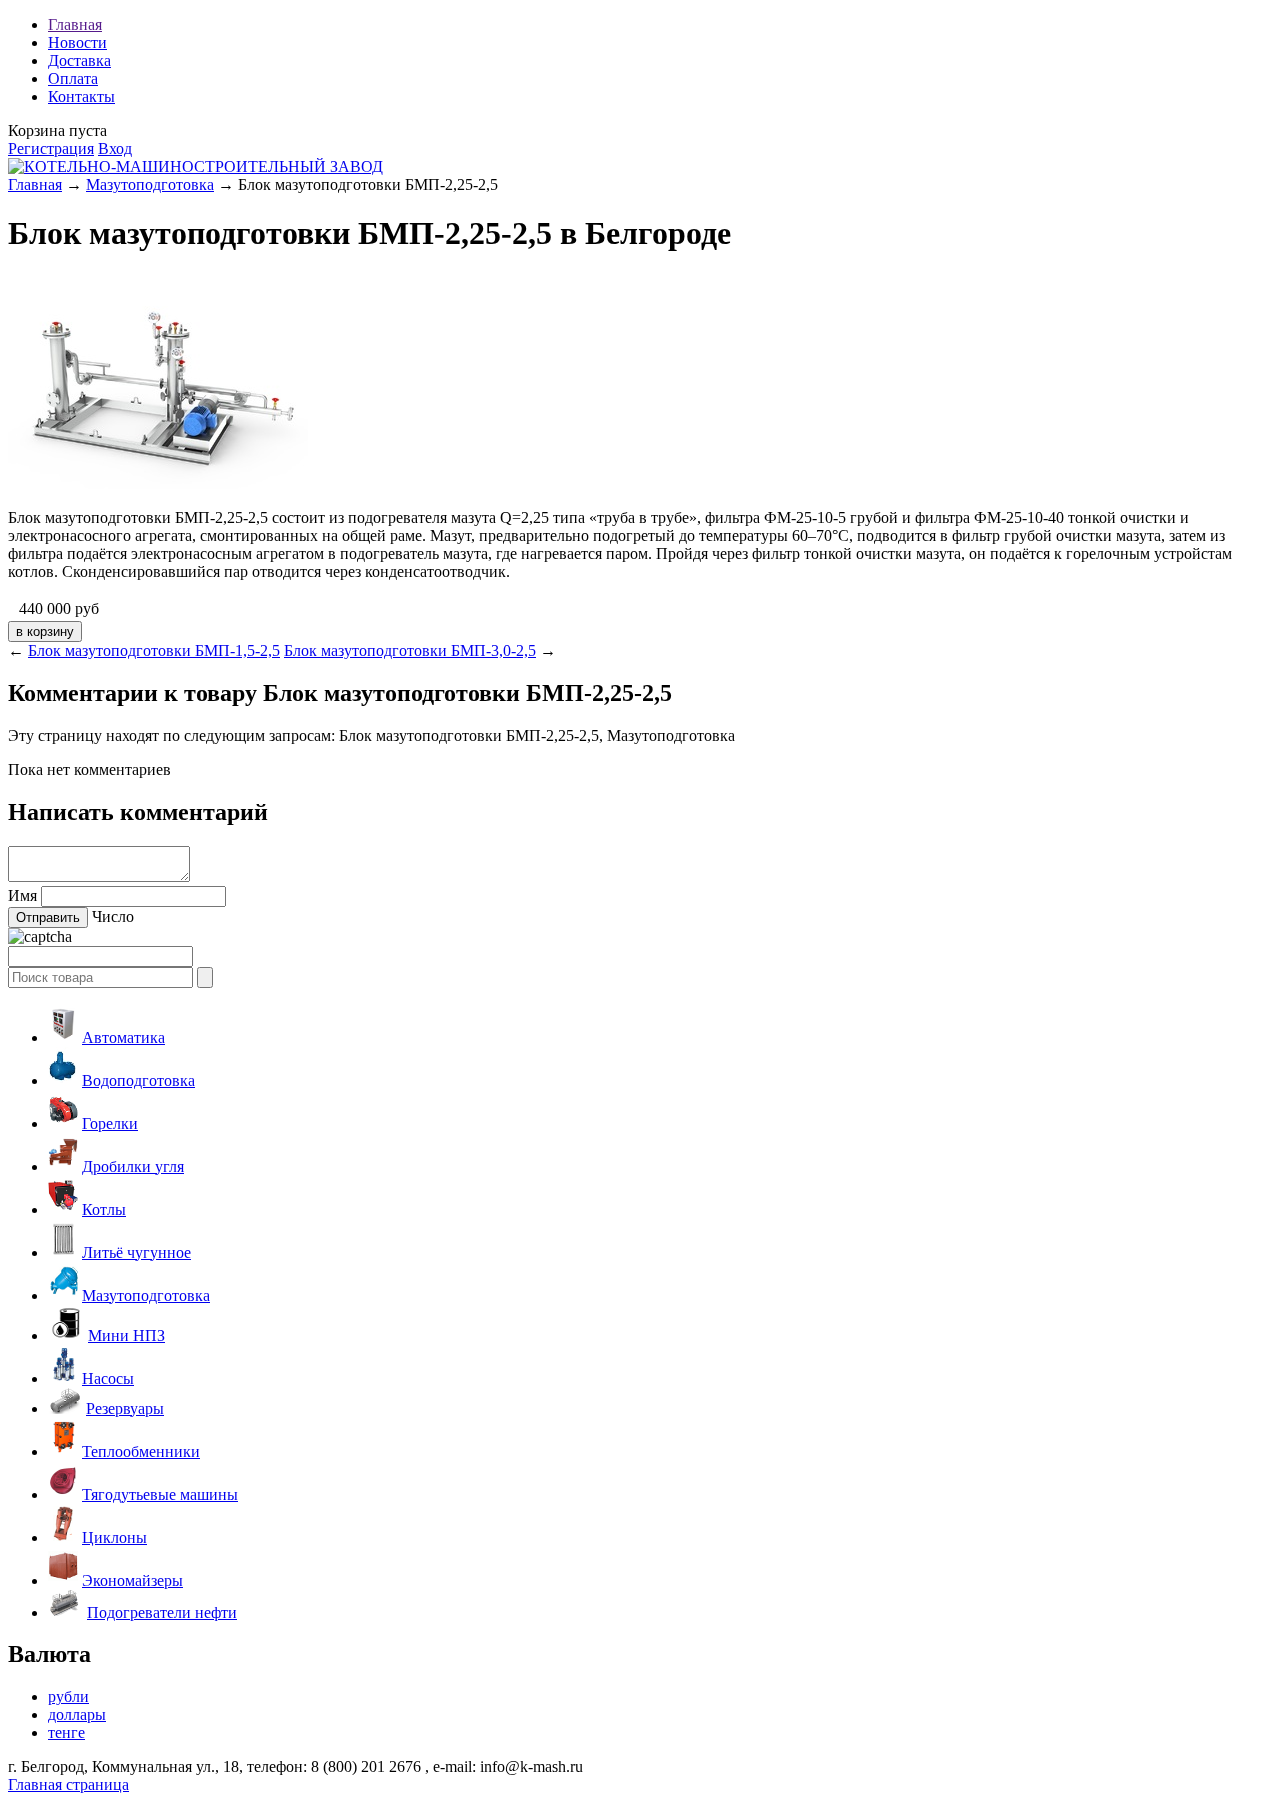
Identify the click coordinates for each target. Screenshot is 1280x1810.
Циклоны (114, 1537)
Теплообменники (141, 1451)
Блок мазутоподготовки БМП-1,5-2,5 (154, 650)
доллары (77, 1714)
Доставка (79, 60)
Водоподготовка (138, 1080)
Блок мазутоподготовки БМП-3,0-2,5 (410, 650)
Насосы (108, 1378)
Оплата (73, 78)
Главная (75, 24)
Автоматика (123, 1037)
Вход (115, 148)
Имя (22, 895)
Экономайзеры (132, 1580)
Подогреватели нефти (162, 1612)
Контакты (81, 96)
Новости (77, 42)
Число (113, 916)
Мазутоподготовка (150, 184)
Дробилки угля (133, 1166)
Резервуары (125, 1408)
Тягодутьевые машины (160, 1494)
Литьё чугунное (136, 1252)
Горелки (110, 1123)
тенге (66, 1732)
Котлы (104, 1209)
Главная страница (68, 1784)
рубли (68, 1696)
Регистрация (51, 148)
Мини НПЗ (126, 1335)
